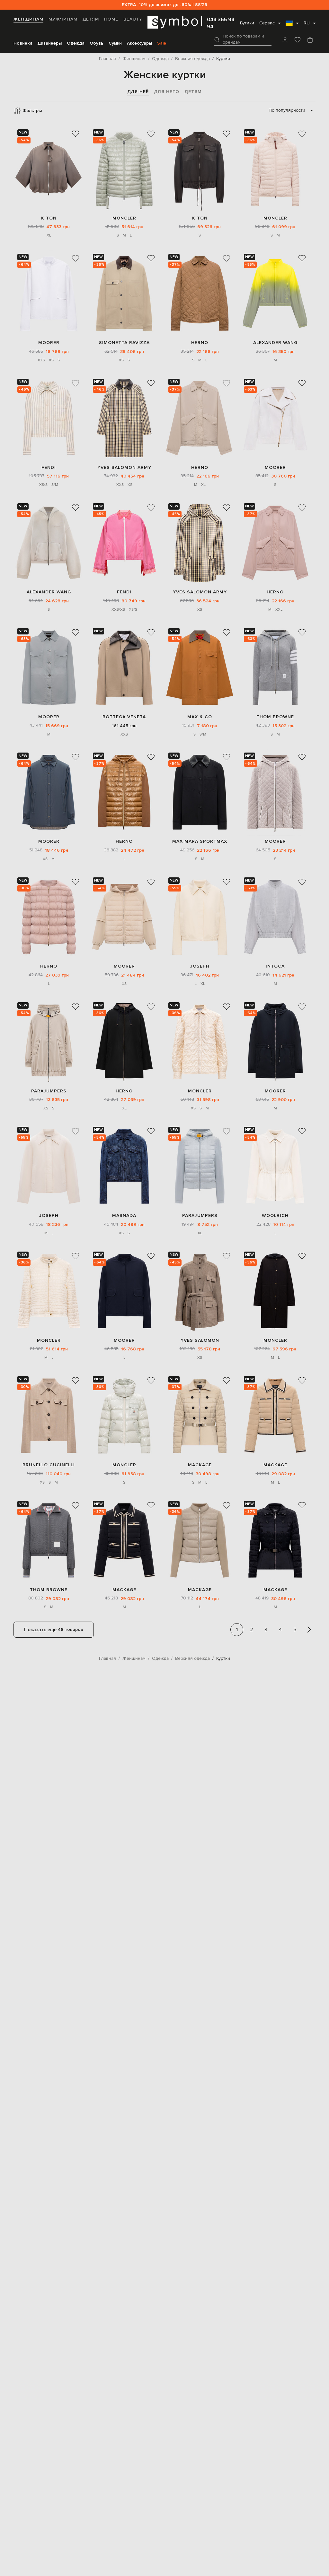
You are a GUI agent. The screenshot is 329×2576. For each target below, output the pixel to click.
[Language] (292, 25)
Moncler (124, 218)
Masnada (124, 1215)
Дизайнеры (49, 43)
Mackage (200, 1465)
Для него (167, 92)
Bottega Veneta (124, 717)
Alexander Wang (275, 343)
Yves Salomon (200, 1340)
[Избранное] (298, 40)
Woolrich (275, 1215)
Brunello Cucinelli (49, 1465)
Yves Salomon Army (124, 467)
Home (111, 19)
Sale (162, 43)
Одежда (76, 43)
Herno (200, 343)
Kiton (49, 218)
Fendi (49, 467)
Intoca (275, 966)
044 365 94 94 (221, 23)
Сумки (115, 43)
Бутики (247, 23)
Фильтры (32, 111)
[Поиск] (217, 39)
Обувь (97, 43)
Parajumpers (49, 1091)
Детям (91, 19)
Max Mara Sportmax (200, 841)
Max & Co (200, 717)
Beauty (133, 19)
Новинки (23, 43)
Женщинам (28, 19)
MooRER (49, 343)
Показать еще (54, 1630)
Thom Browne (275, 717)
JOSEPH (200, 966)
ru (307, 23)
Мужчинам (63, 19)
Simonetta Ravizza (124, 343)
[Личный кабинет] (285, 40)
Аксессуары (139, 43)
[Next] (309, 1630)
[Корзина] (310, 40)
